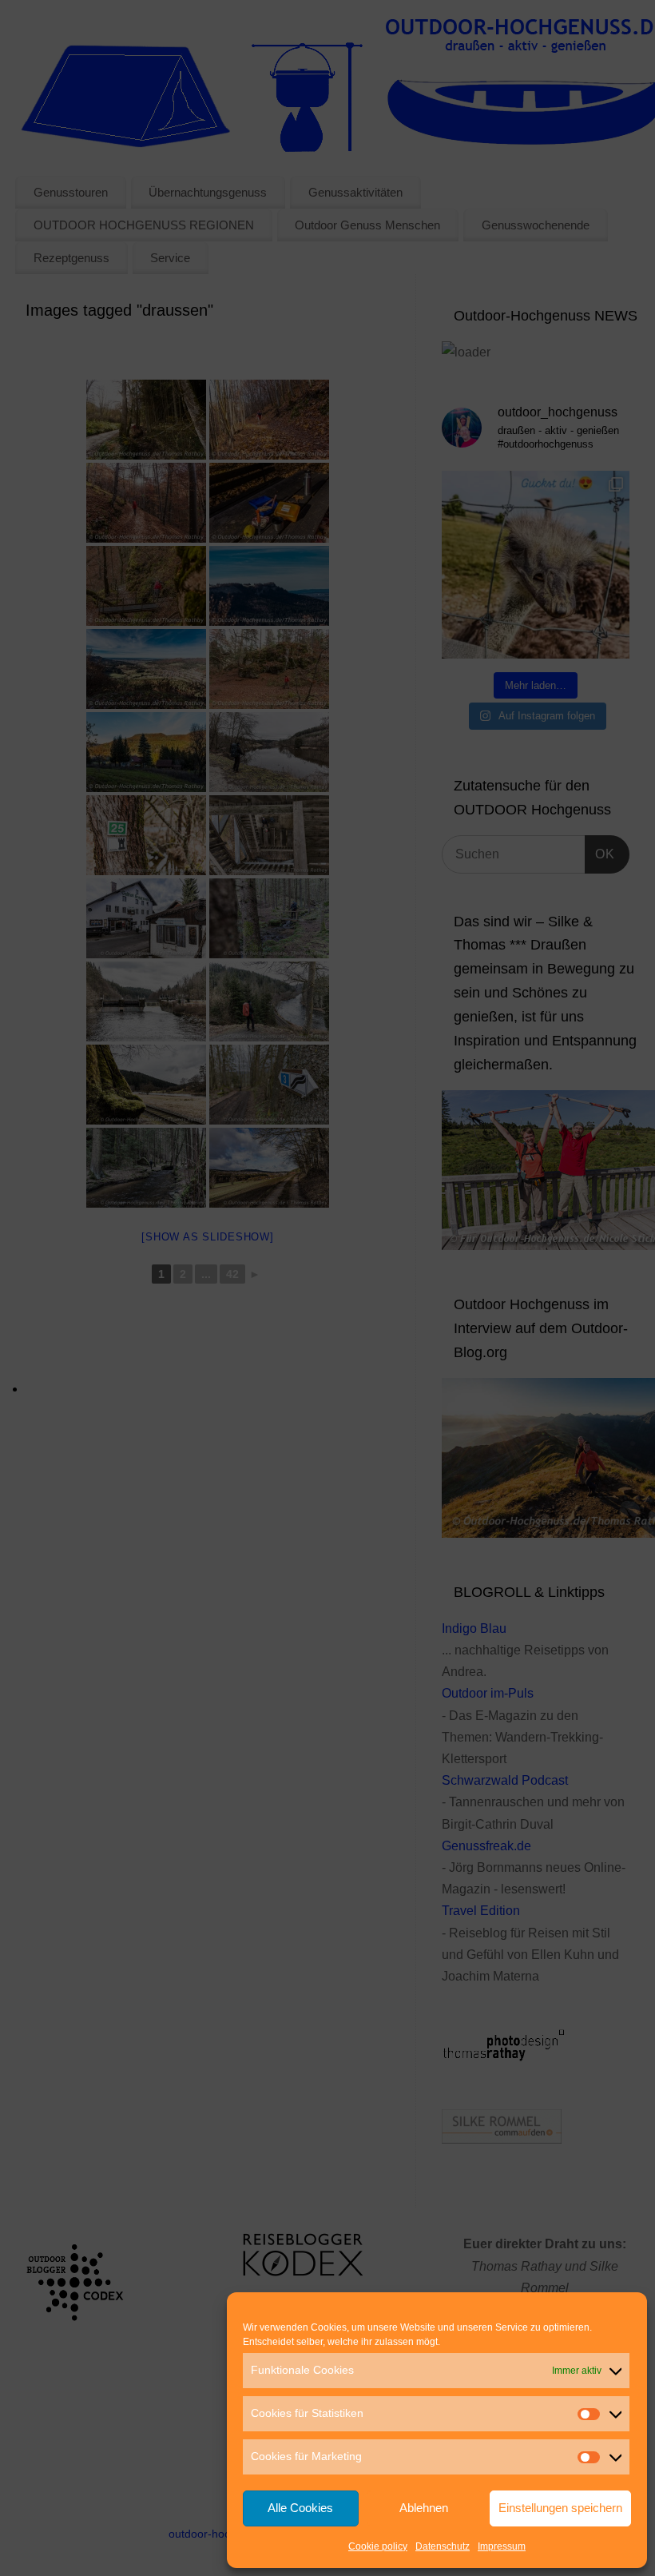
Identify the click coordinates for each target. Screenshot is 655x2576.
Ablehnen (424, 2508)
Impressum (502, 2546)
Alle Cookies (300, 2508)
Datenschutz (443, 2546)
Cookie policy (378, 2546)
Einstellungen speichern (560, 2508)
